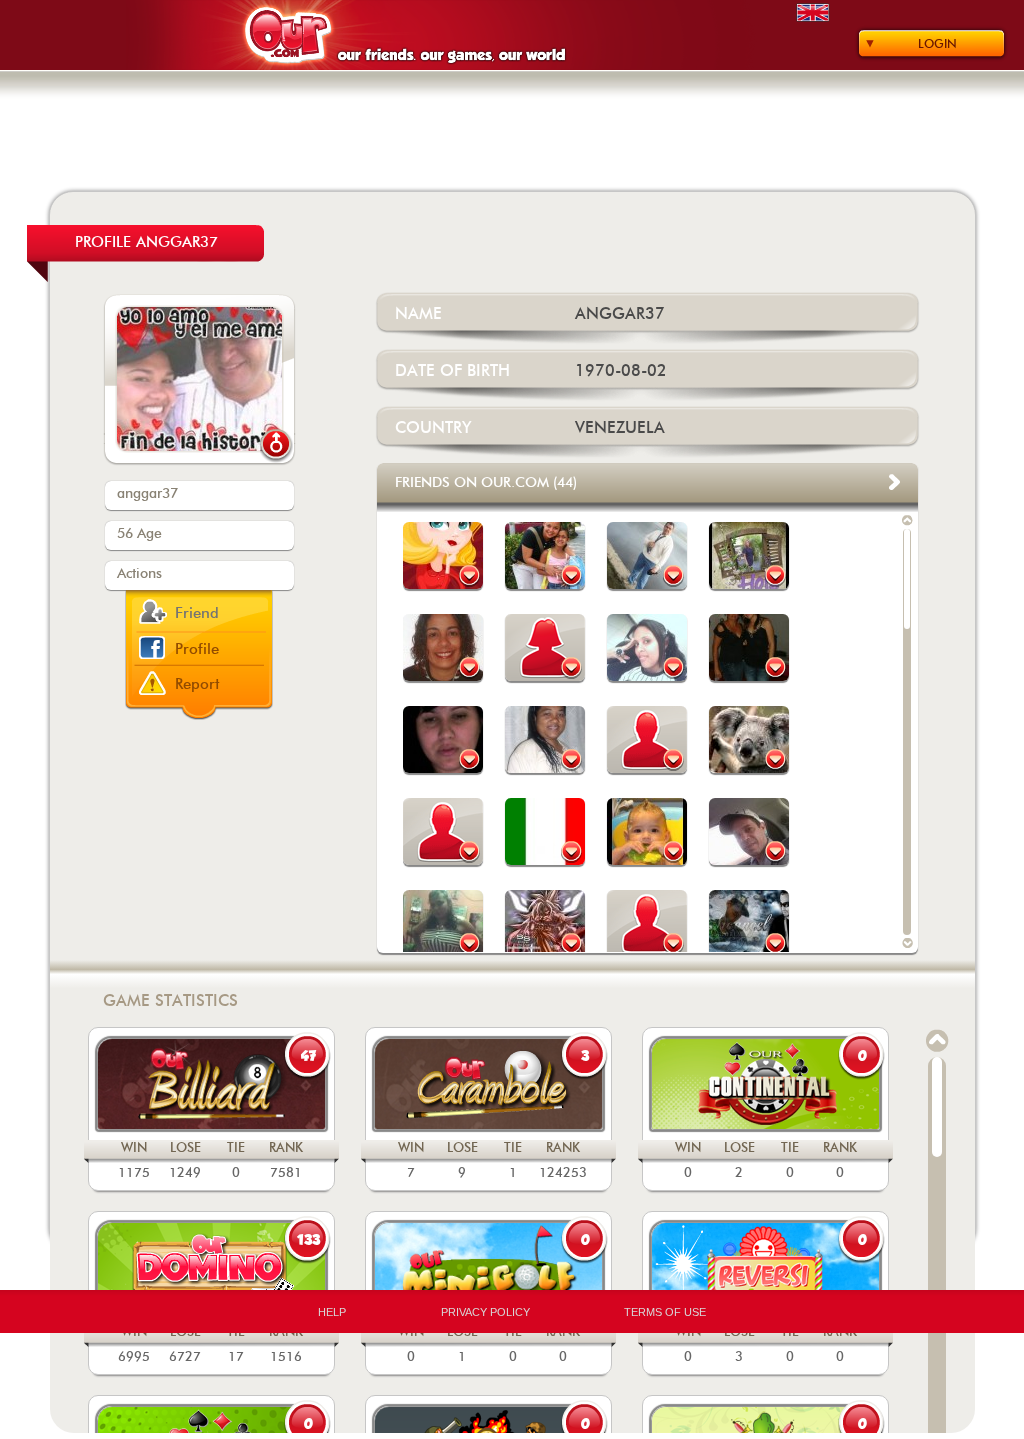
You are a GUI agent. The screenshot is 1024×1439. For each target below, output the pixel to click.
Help (332, 1312)
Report (197, 684)
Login (937, 44)
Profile (197, 649)
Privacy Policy (485, 1312)
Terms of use (665, 1312)
